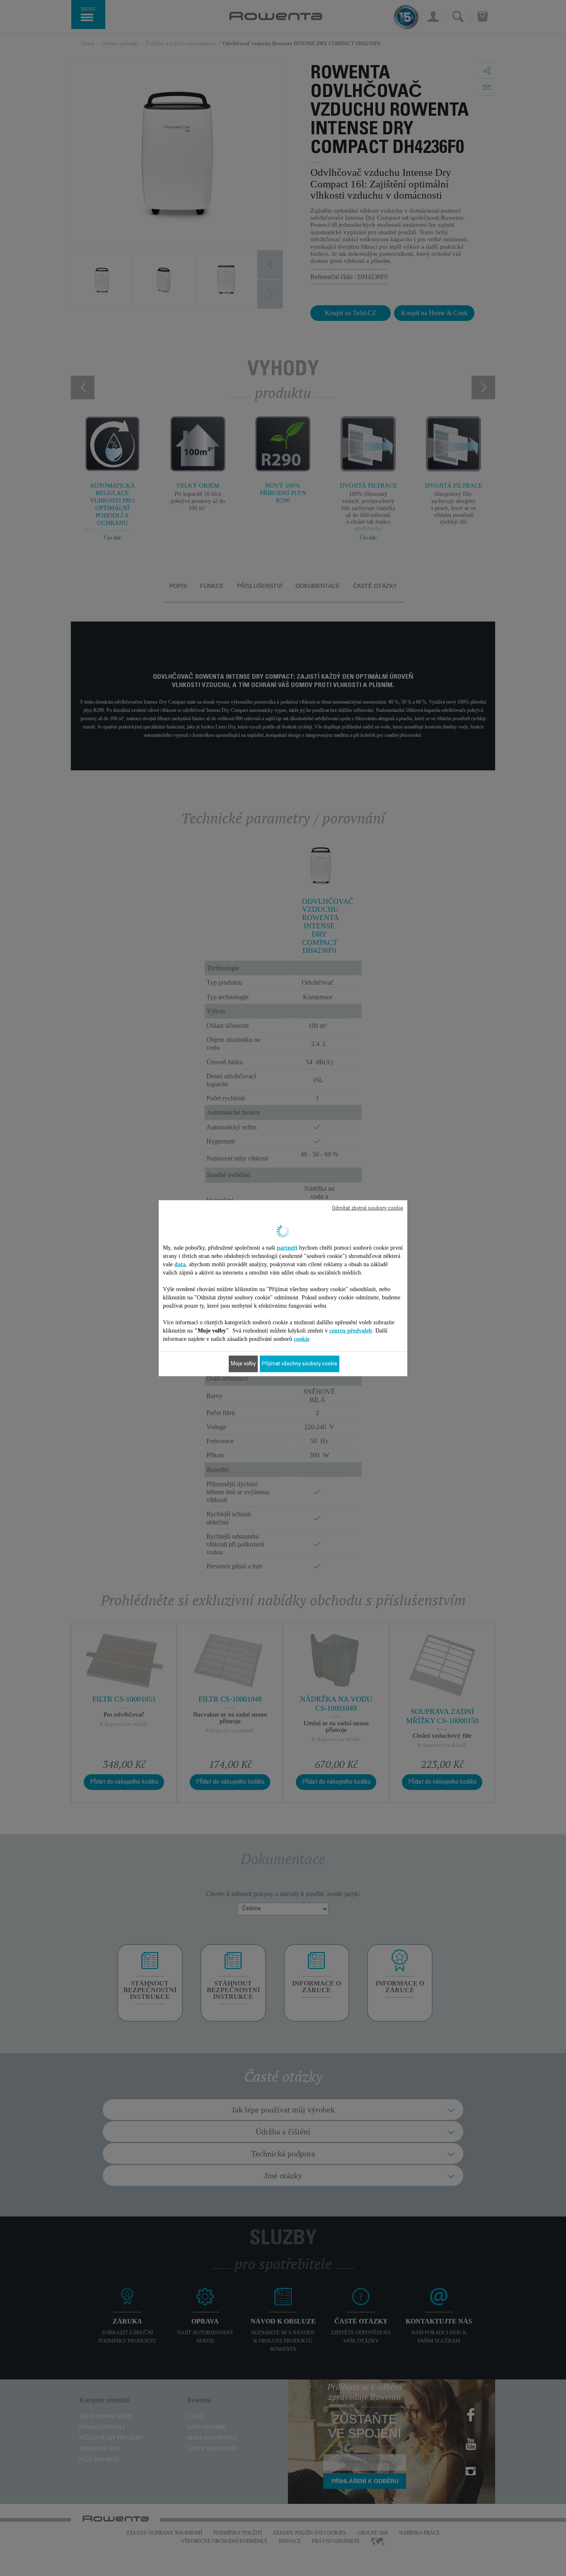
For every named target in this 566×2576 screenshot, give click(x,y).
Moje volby (243, 1364)
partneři (287, 1247)
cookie (302, 1339)
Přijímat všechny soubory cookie (300, 1364)
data (180, 1264)
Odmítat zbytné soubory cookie (368, 1208)
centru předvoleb (351, 1330)
